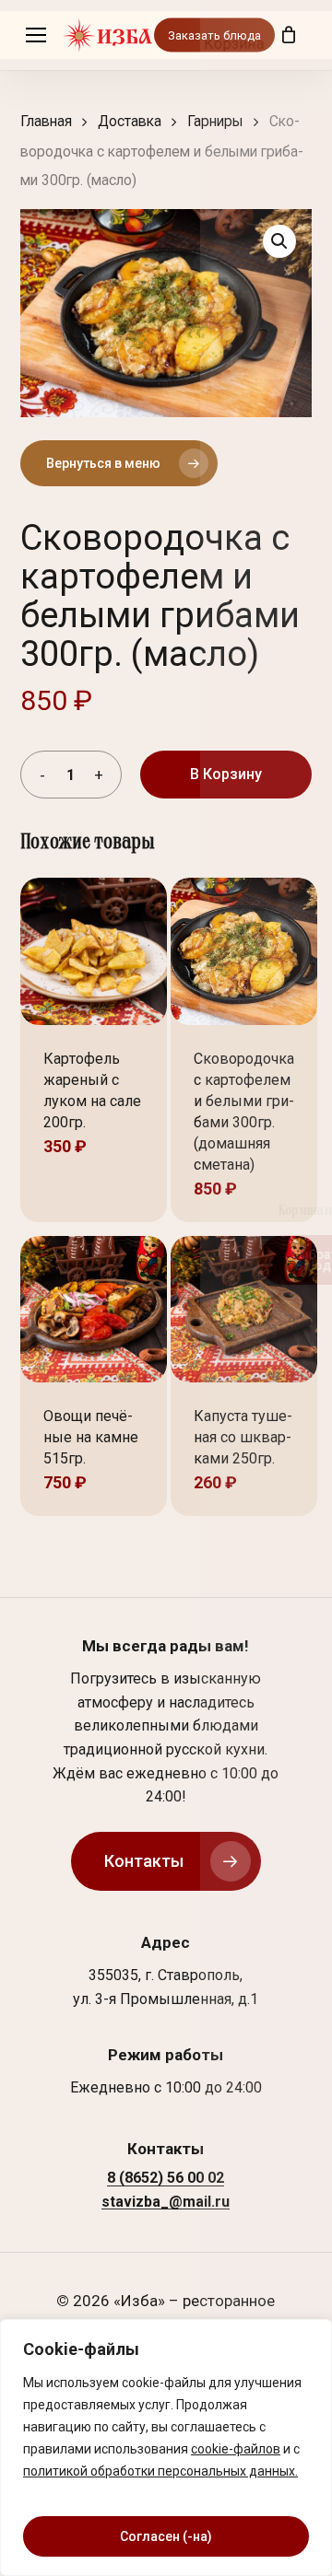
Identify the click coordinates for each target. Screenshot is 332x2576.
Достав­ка (130, 121)
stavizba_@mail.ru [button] (166, 2202)
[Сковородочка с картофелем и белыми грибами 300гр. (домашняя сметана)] (244, 951)
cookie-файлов (236, 2449)
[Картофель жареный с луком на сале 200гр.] (94, 951)
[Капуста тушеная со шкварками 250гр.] (244, 1309)
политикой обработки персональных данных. (160, 2471)
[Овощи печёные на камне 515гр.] (94, 1309)
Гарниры (215, 121)
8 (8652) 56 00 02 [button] (166, 2178)
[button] (36, 35)
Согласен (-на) (166, 2536)
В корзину (226, 774)
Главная (46, 121)
